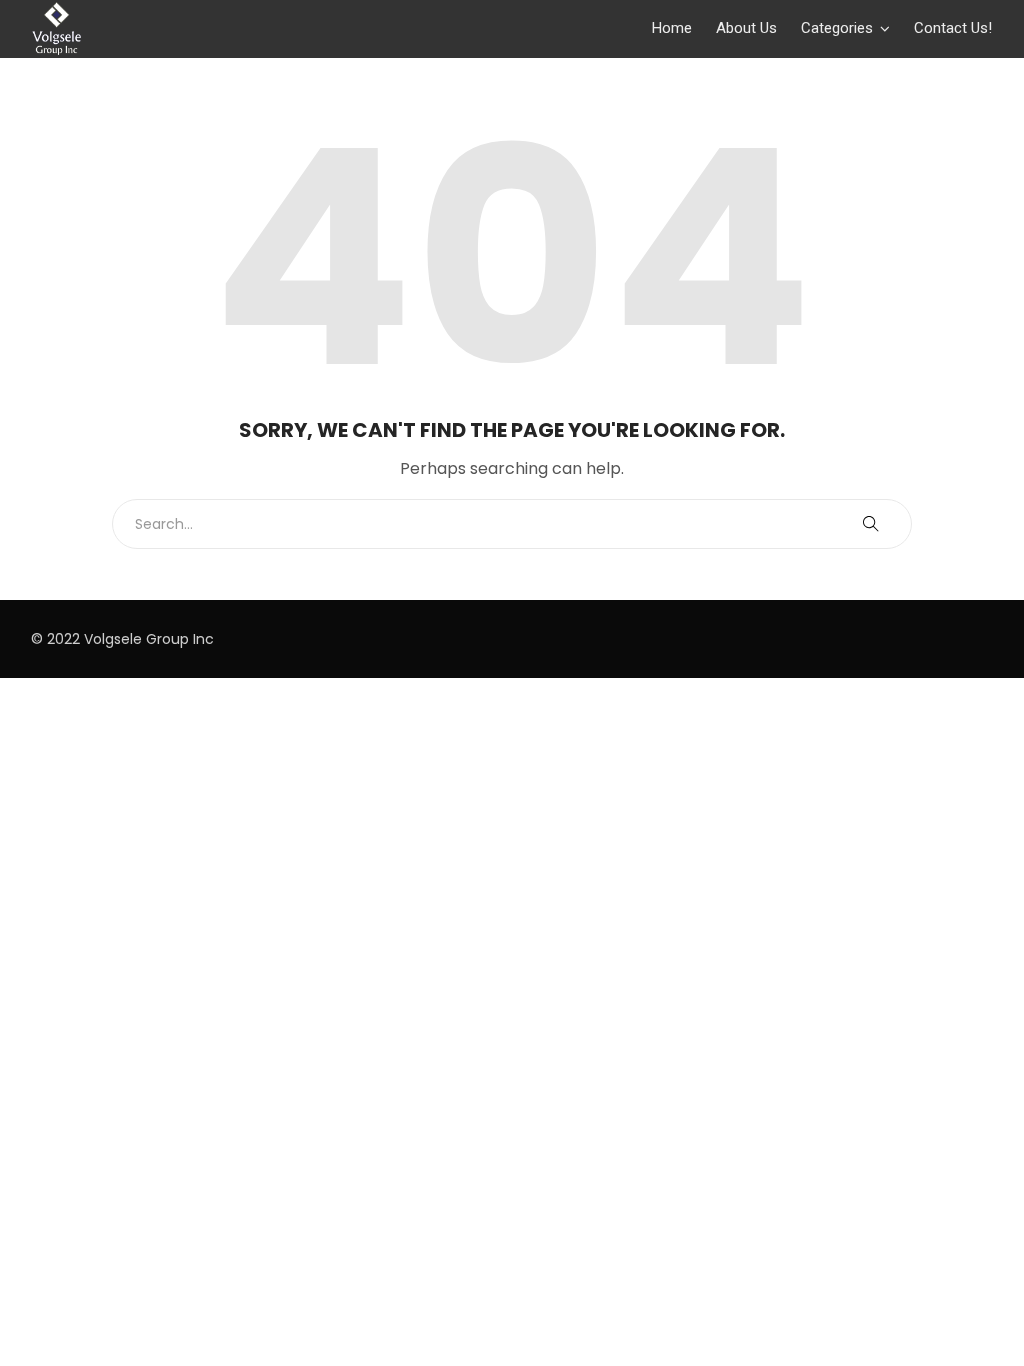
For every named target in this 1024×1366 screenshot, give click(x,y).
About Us (746, 28)
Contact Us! (953, 28)
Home (672, 28)
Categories (837, 28)
